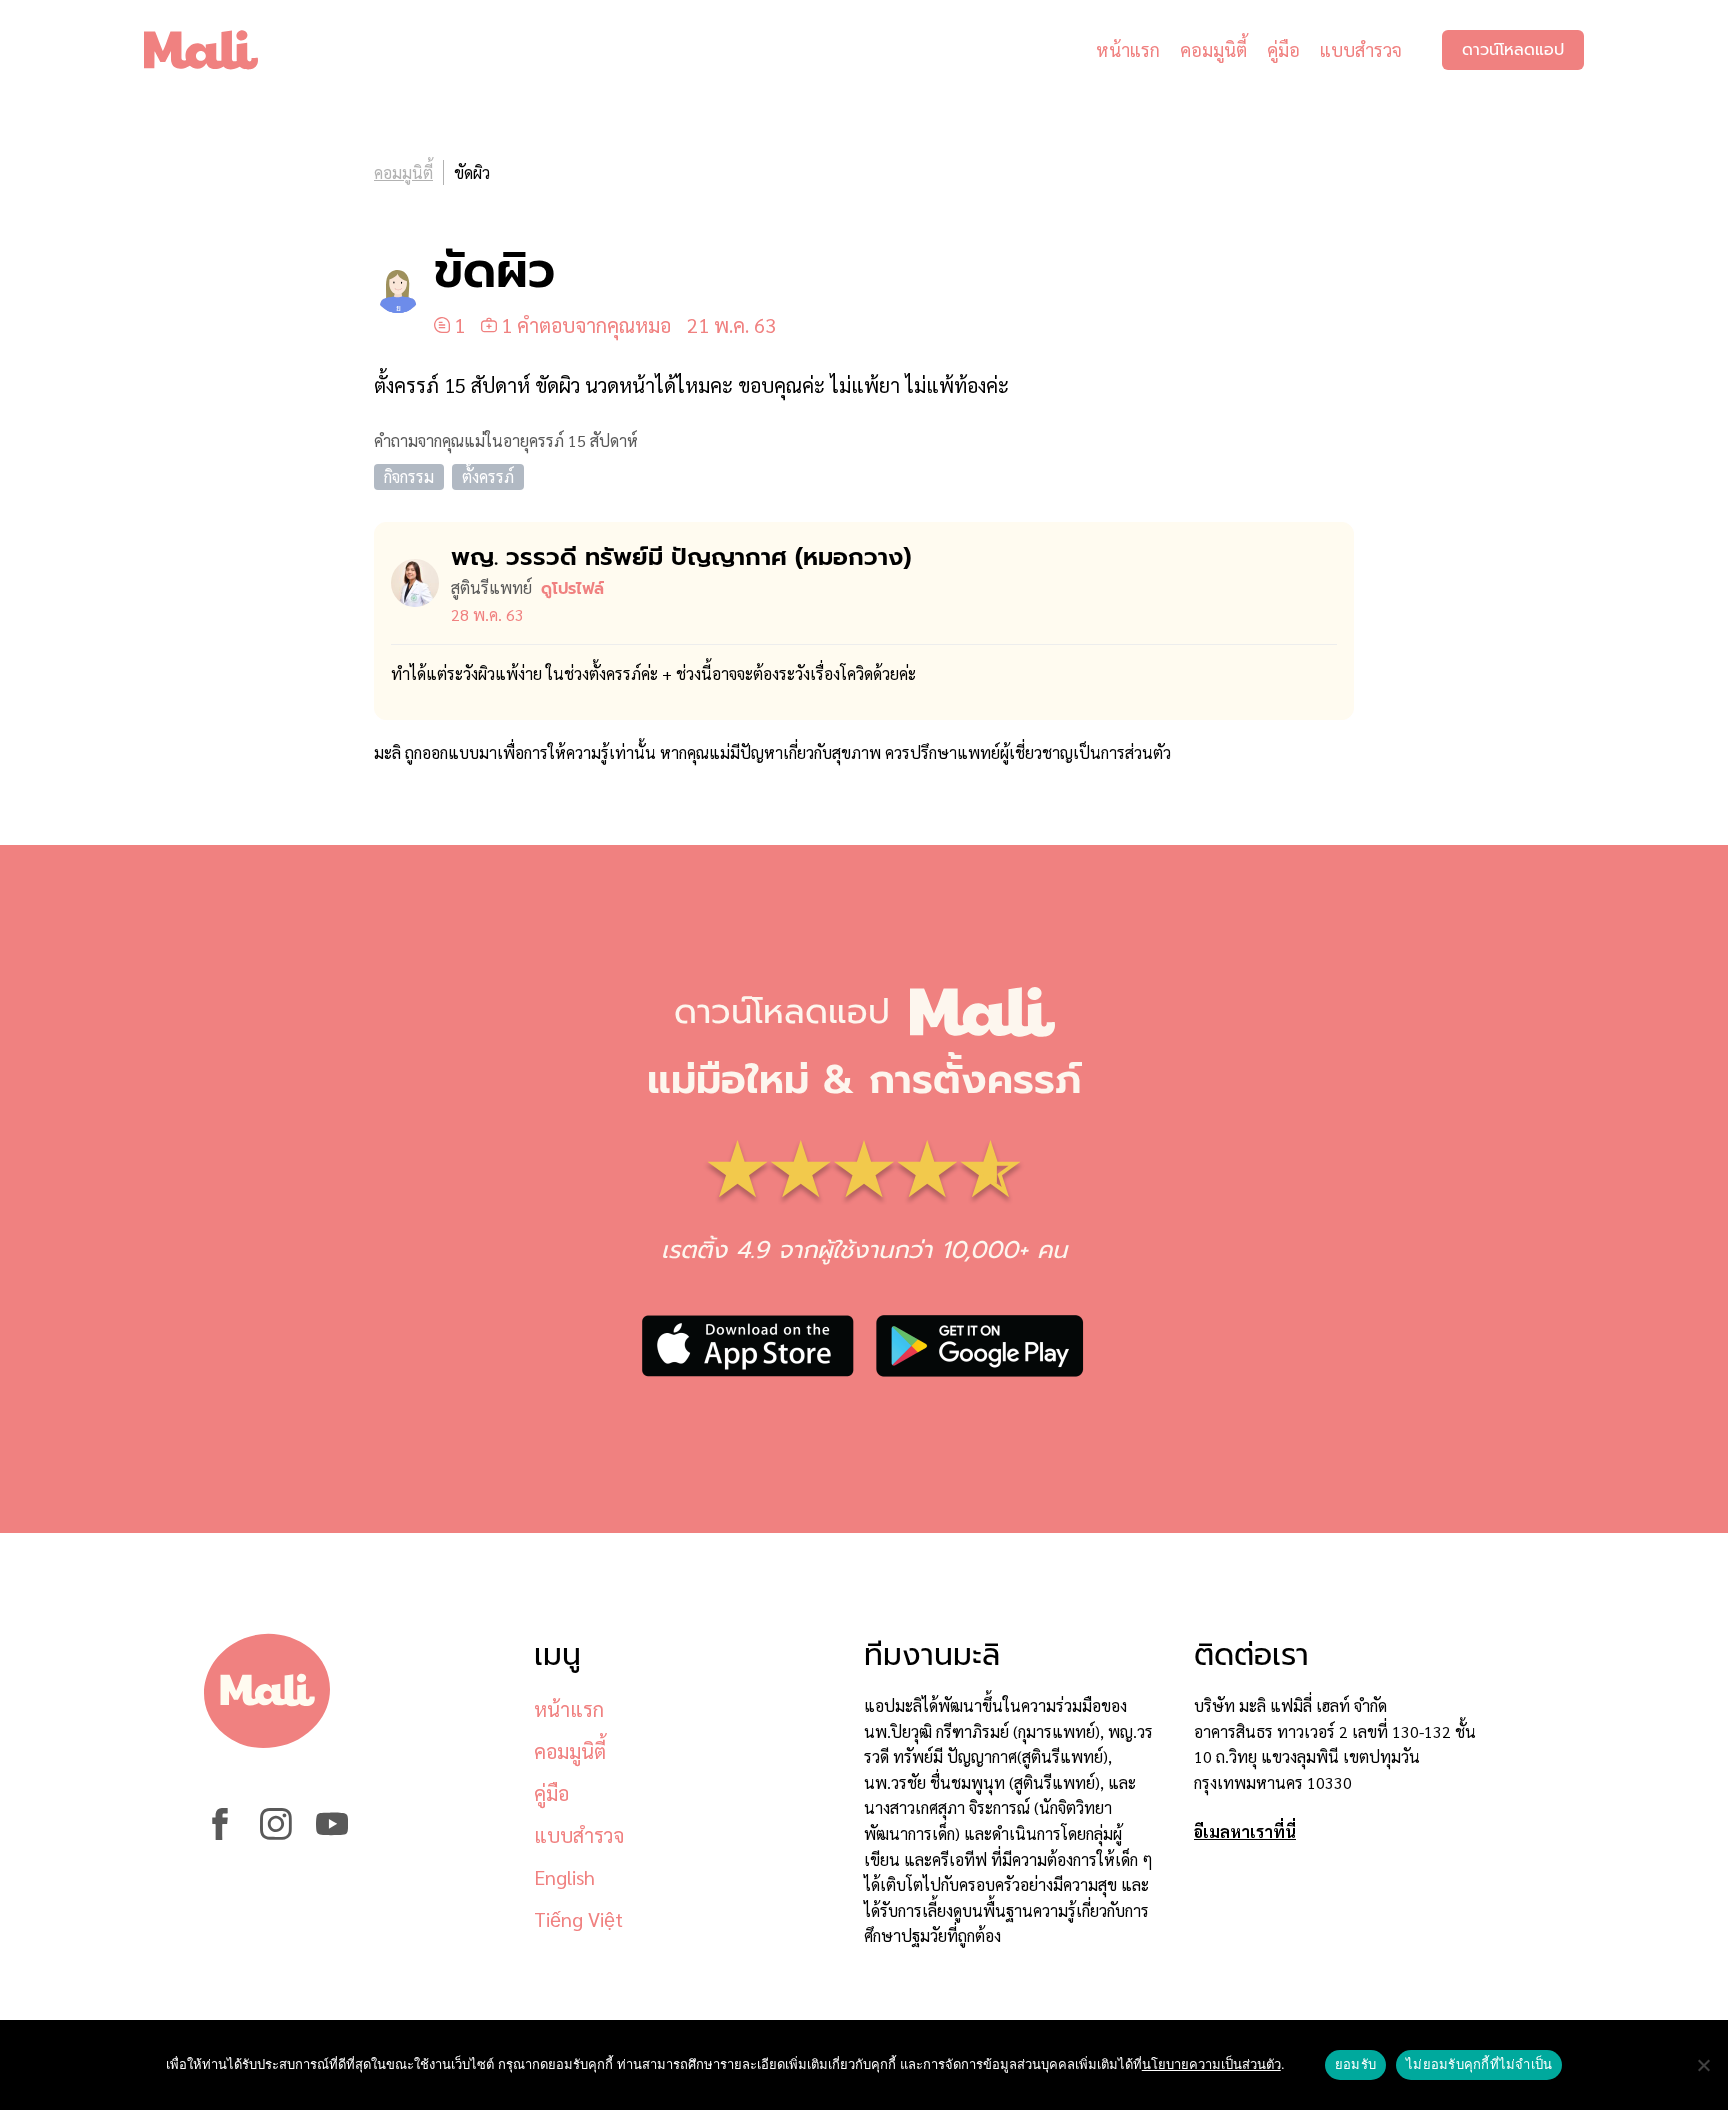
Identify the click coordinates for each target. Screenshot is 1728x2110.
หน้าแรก (1128, 49)
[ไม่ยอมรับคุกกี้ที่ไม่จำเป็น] (1703, 2065)
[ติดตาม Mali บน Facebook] (220, 1833)
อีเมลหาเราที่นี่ (1245, 1831)
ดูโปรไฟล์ (572, 589)
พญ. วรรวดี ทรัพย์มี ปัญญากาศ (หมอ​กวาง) (681, 557)
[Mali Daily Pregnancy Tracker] (216, 50)
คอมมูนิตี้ (1213, 49)
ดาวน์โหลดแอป (1513, 50)
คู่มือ (1283, 49)
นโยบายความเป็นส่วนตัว (1211, 2064)
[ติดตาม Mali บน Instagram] (276, 1833)
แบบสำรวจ (1361, 49)
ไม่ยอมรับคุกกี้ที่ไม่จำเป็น (1479, 2064)
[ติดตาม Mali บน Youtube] (332, 1833)
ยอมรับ (1355, 2064)
